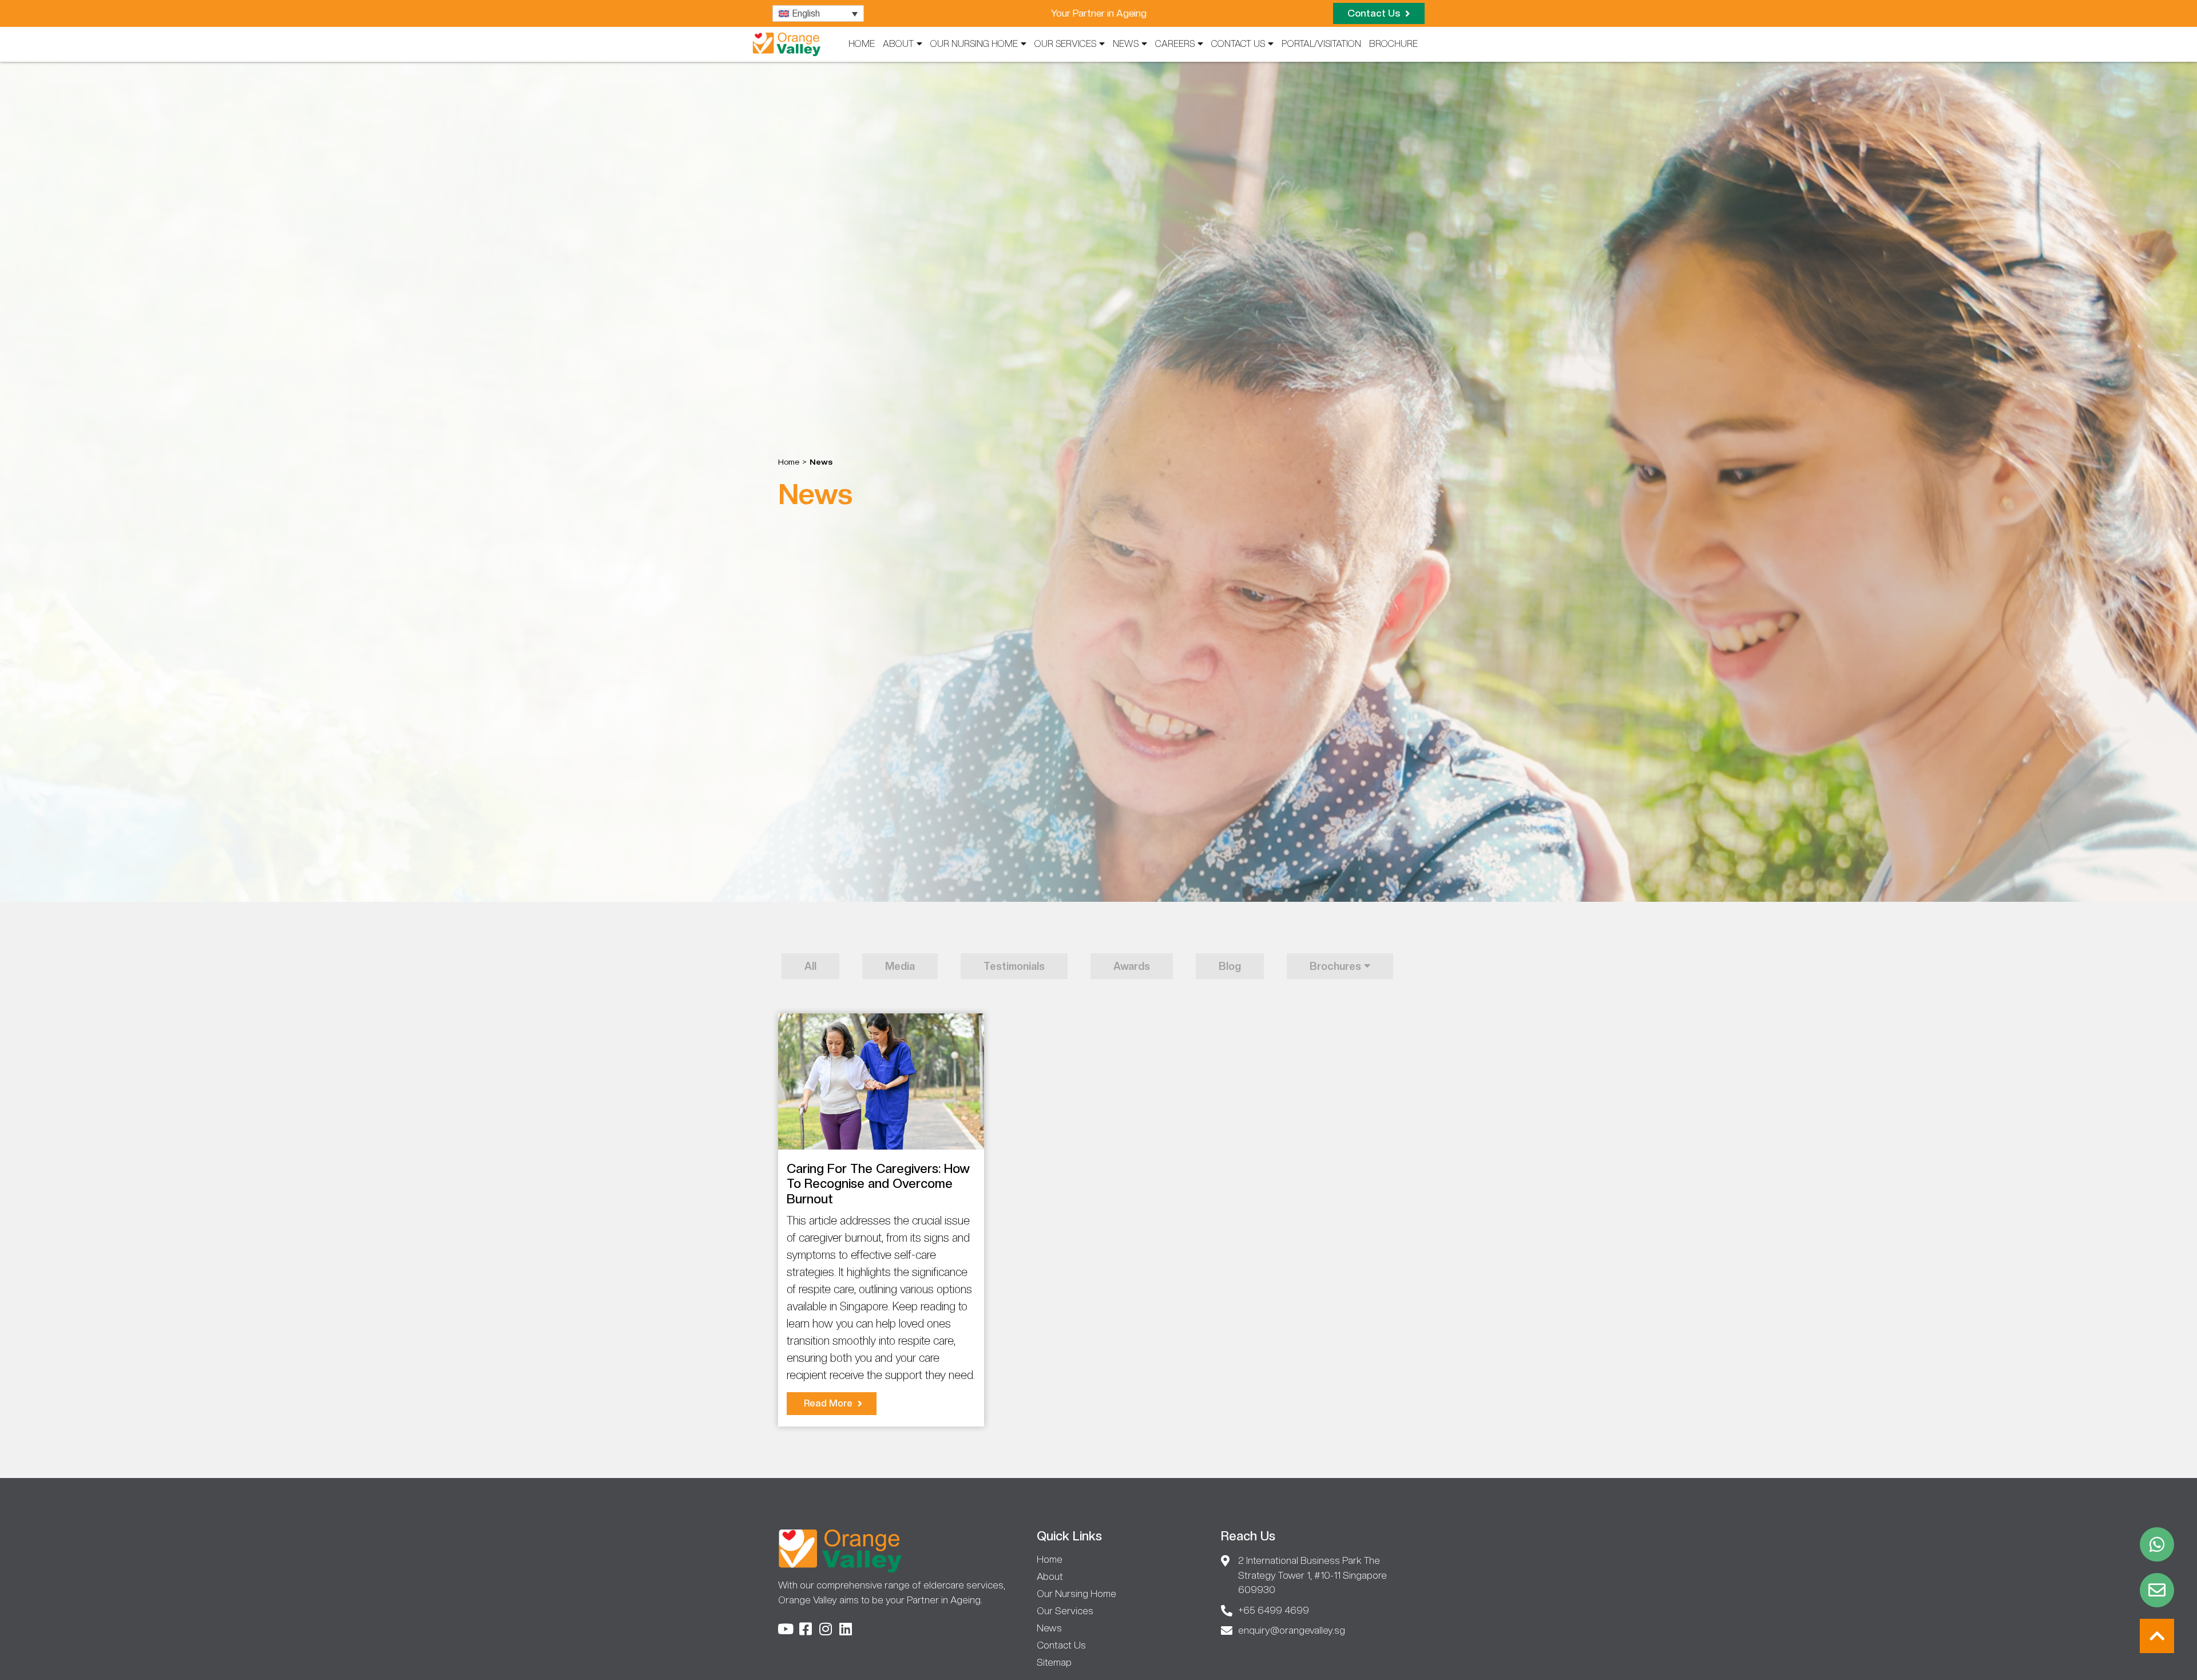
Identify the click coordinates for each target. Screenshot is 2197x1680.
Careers (1175, 44)
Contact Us (1238, 44)
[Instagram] (825, 1629)
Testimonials (1014, 966)
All (810, 966)
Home (862, 44)
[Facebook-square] (805, 1629)
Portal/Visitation (1321, 44)
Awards (1132, 966)
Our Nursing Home (974, 44)
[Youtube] (785, 1629)
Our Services (1065, 44)
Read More (829, 1403)
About (898, 44)
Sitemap (1054, 1662)
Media (900, 966)
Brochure (1393, 44)
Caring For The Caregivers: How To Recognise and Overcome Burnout (878, 1184)
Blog (1230, 966)
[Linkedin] (845, 1629)
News (1126, 44)
